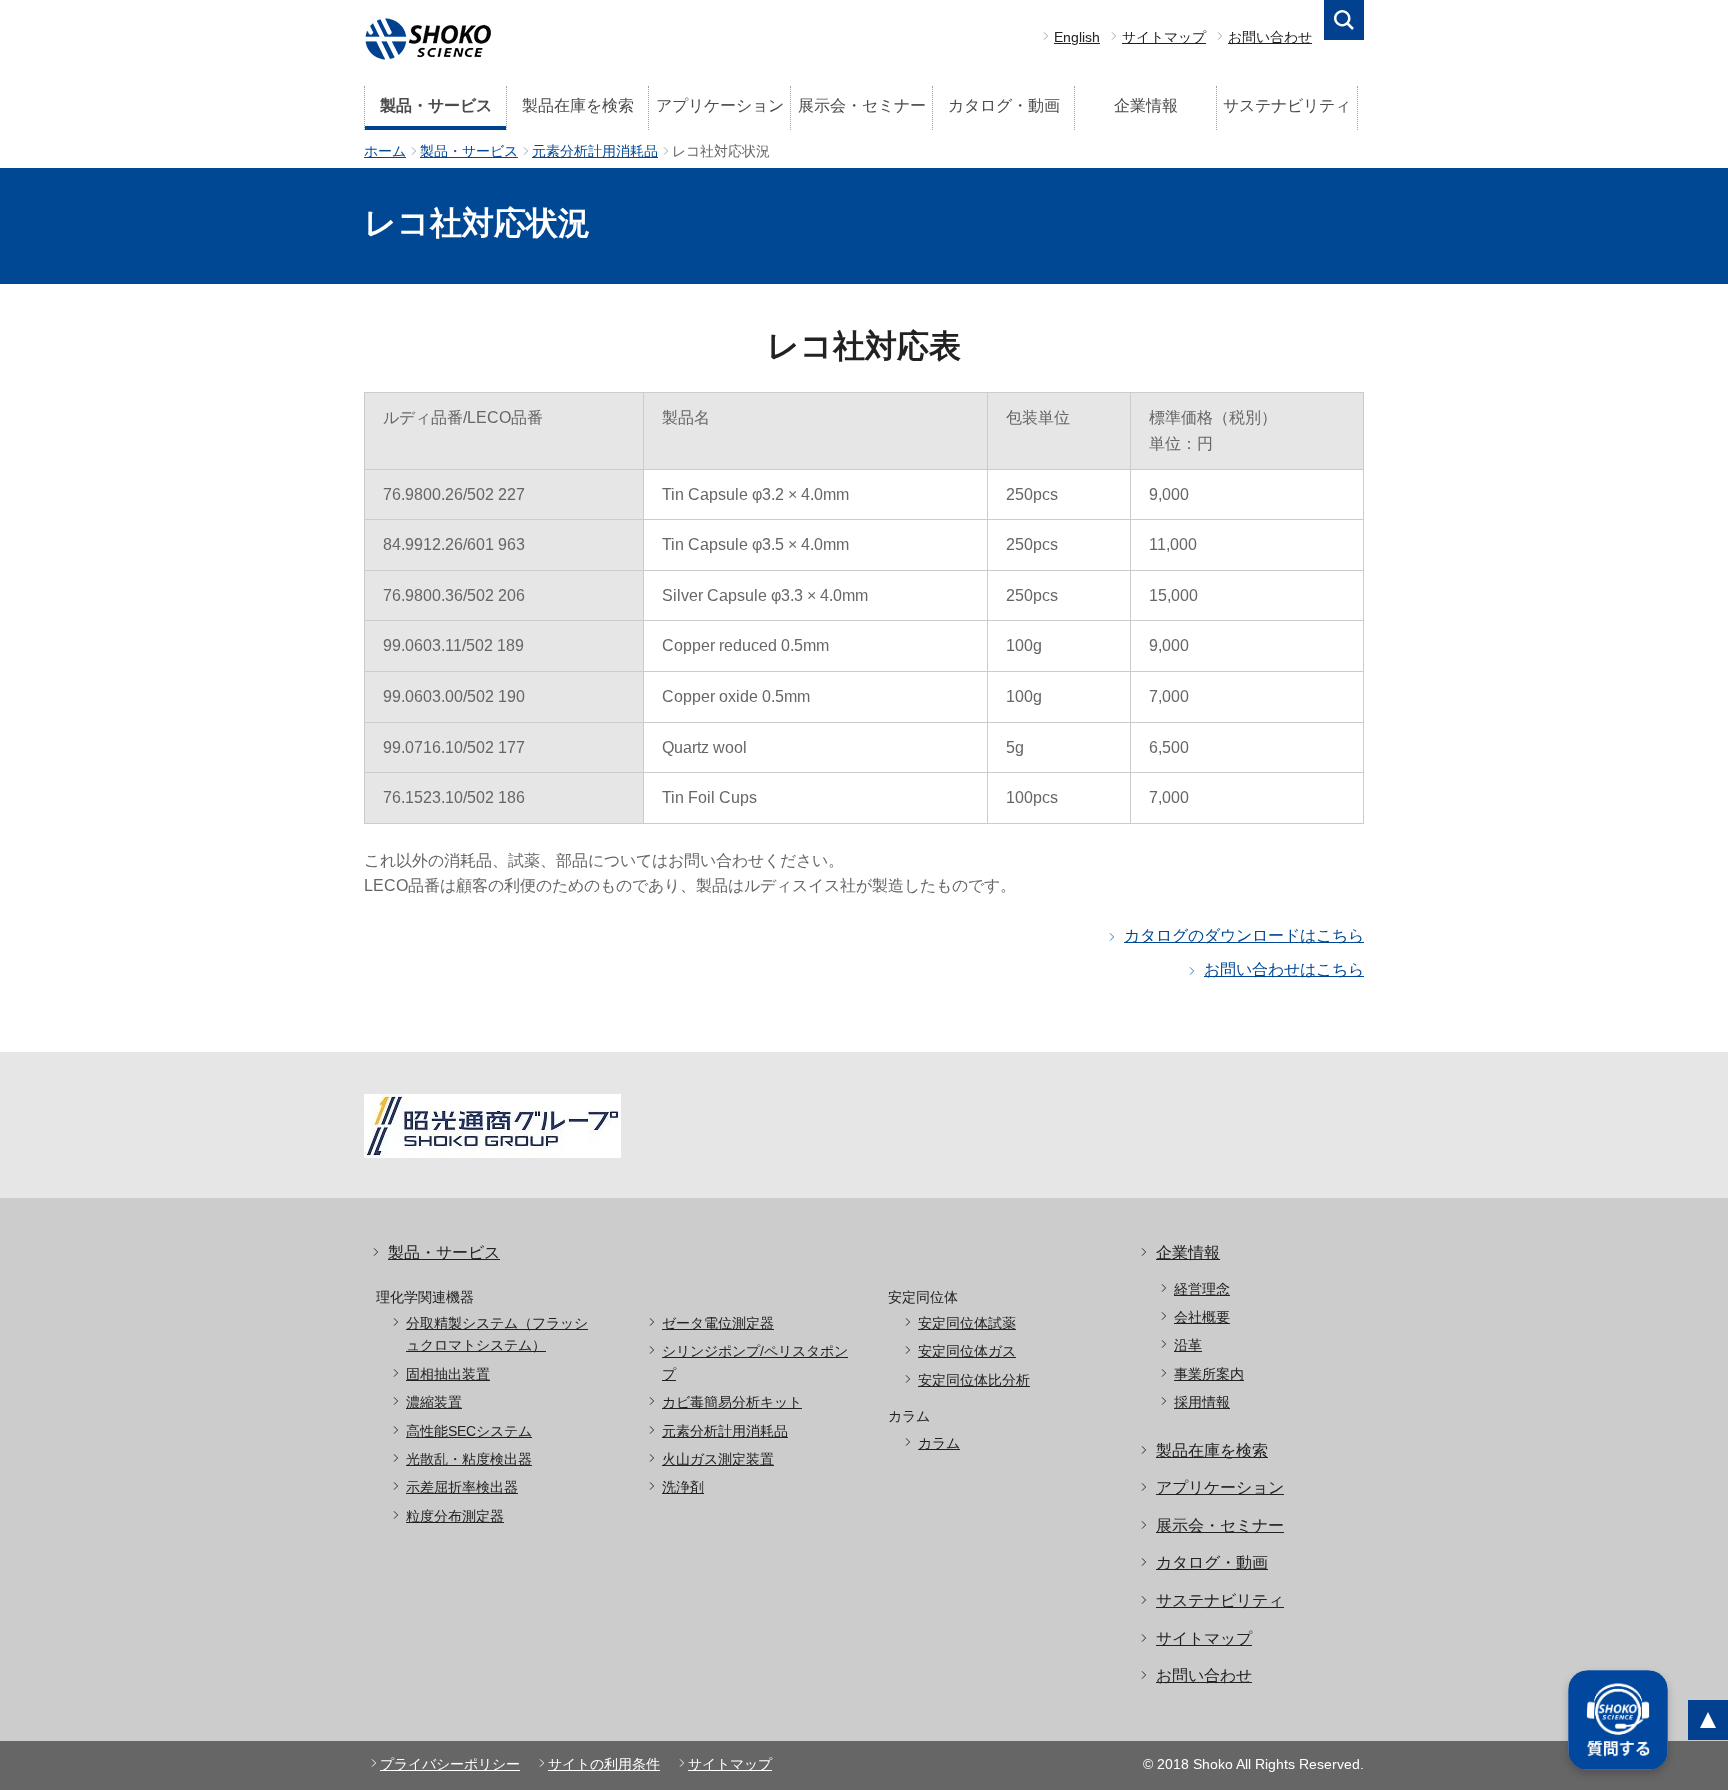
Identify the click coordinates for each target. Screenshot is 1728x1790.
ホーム (385, 151)
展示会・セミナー (862, 105)
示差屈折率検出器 (462, 1487)
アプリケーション (720, 105)
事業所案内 (1209, 1374)
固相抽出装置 (448, 1374)
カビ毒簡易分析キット (732, 1402)
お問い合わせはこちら (1284, 969)
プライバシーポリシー (450, 1764)
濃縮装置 (434, 1402)
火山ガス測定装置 (718, 1459)
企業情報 (1146, 105)
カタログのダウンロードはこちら (1244, 935)
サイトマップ (1164, 37)
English (1077, 37)
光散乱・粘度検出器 (469, 1459)
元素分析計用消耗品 (595, 151)
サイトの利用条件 (604, 1764)
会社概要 (1202, 1317)
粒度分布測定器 (455, 1516)
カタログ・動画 (1004, 105)
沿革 (1188, 1345)
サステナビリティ (1287, 105)
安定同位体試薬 (967, 1323)
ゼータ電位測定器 (718, 1323)
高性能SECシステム (469, 1431)
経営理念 (1202, 1289)
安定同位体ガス (967, 1351)
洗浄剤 (683, 1487)
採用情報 (1202, 1402)
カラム (939, 1443)
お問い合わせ (1270, 37)
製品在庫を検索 (578, 105)
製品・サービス (436, 105)
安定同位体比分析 (974, 1380)
